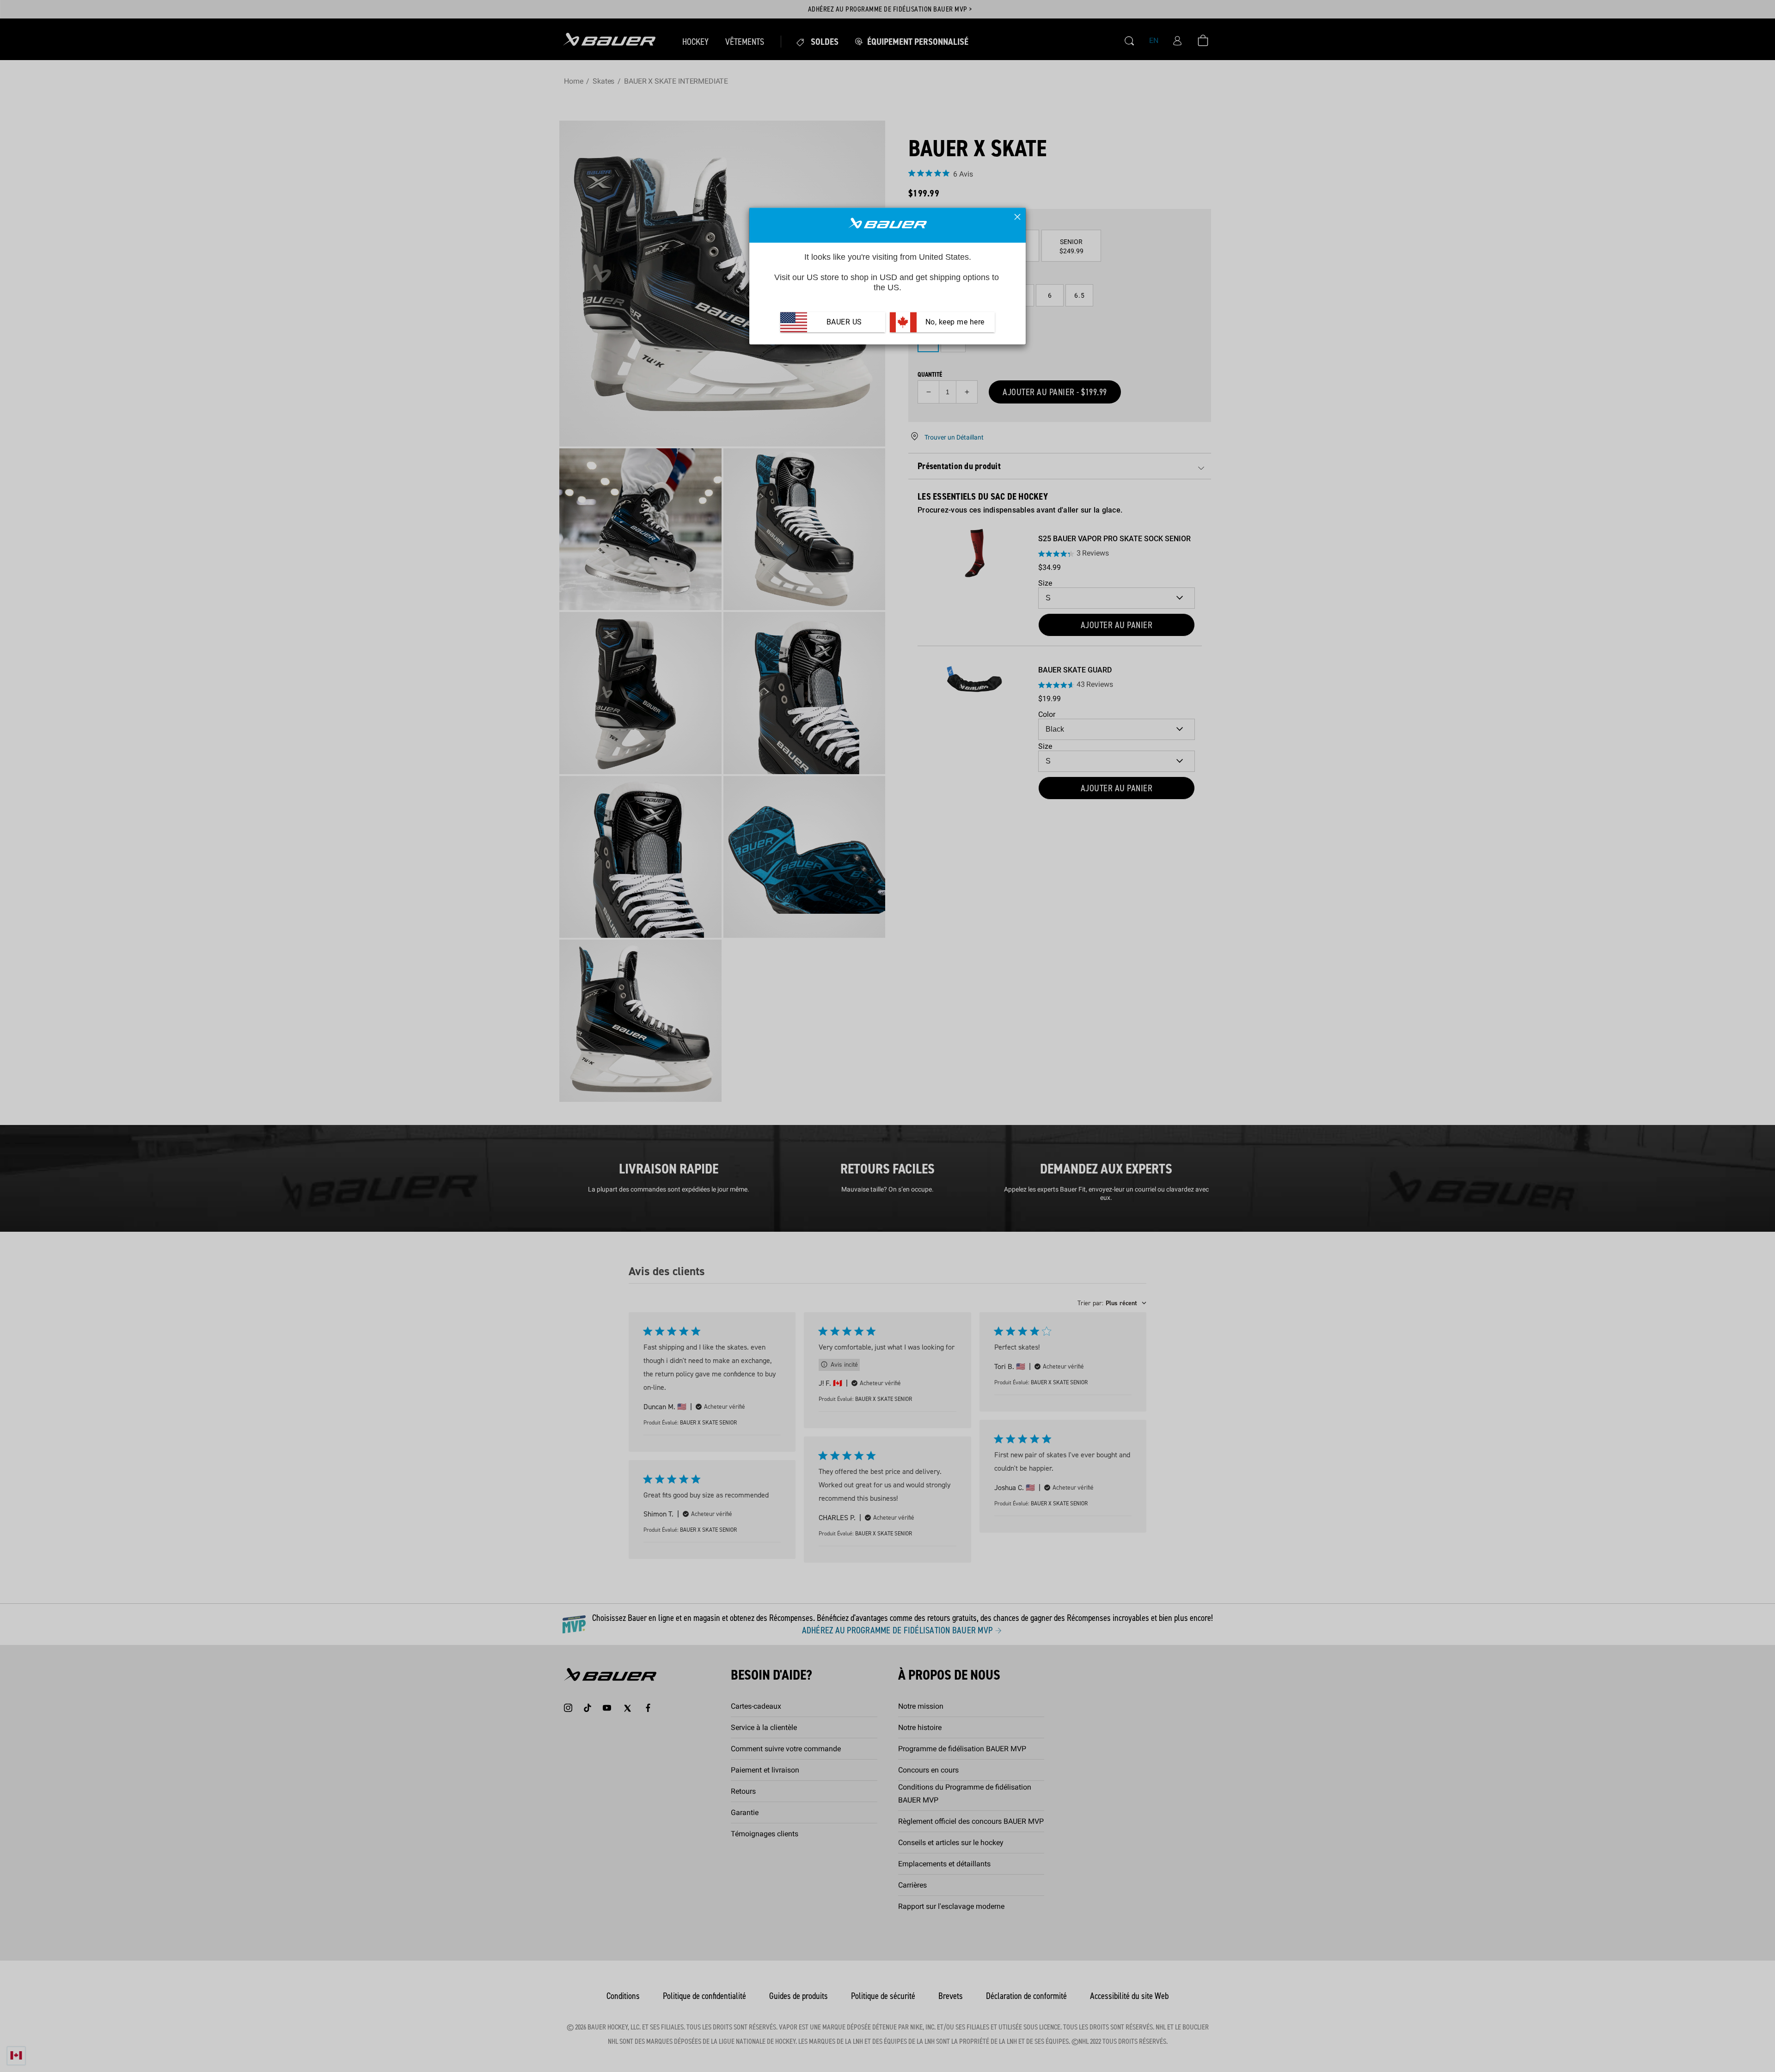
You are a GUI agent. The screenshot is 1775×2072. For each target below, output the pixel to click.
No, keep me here (954, 322)
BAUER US (844, 322)
